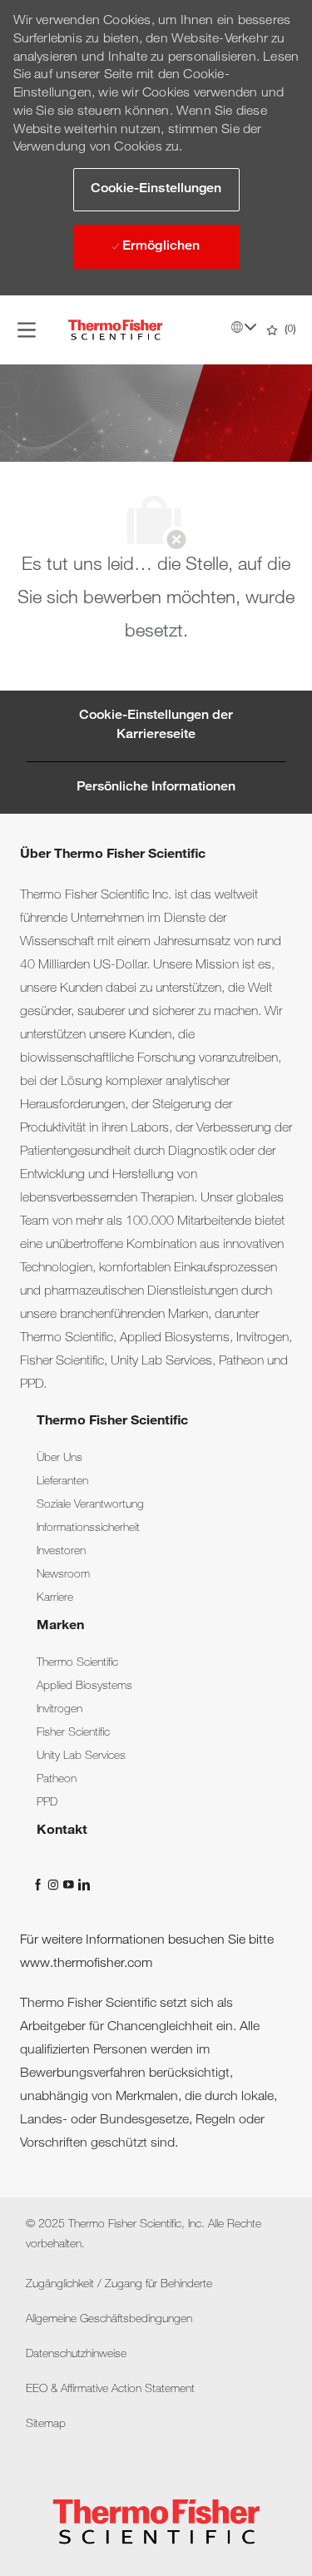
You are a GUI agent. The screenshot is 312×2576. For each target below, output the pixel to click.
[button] (156, 190)
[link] (59, 1459)
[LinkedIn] (83, 1885)
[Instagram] (55, 1885)
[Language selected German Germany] (244, 327)
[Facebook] (40, 1885)
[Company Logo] (116, 330)
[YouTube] (70, 1885)
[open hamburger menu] (27, 330)
